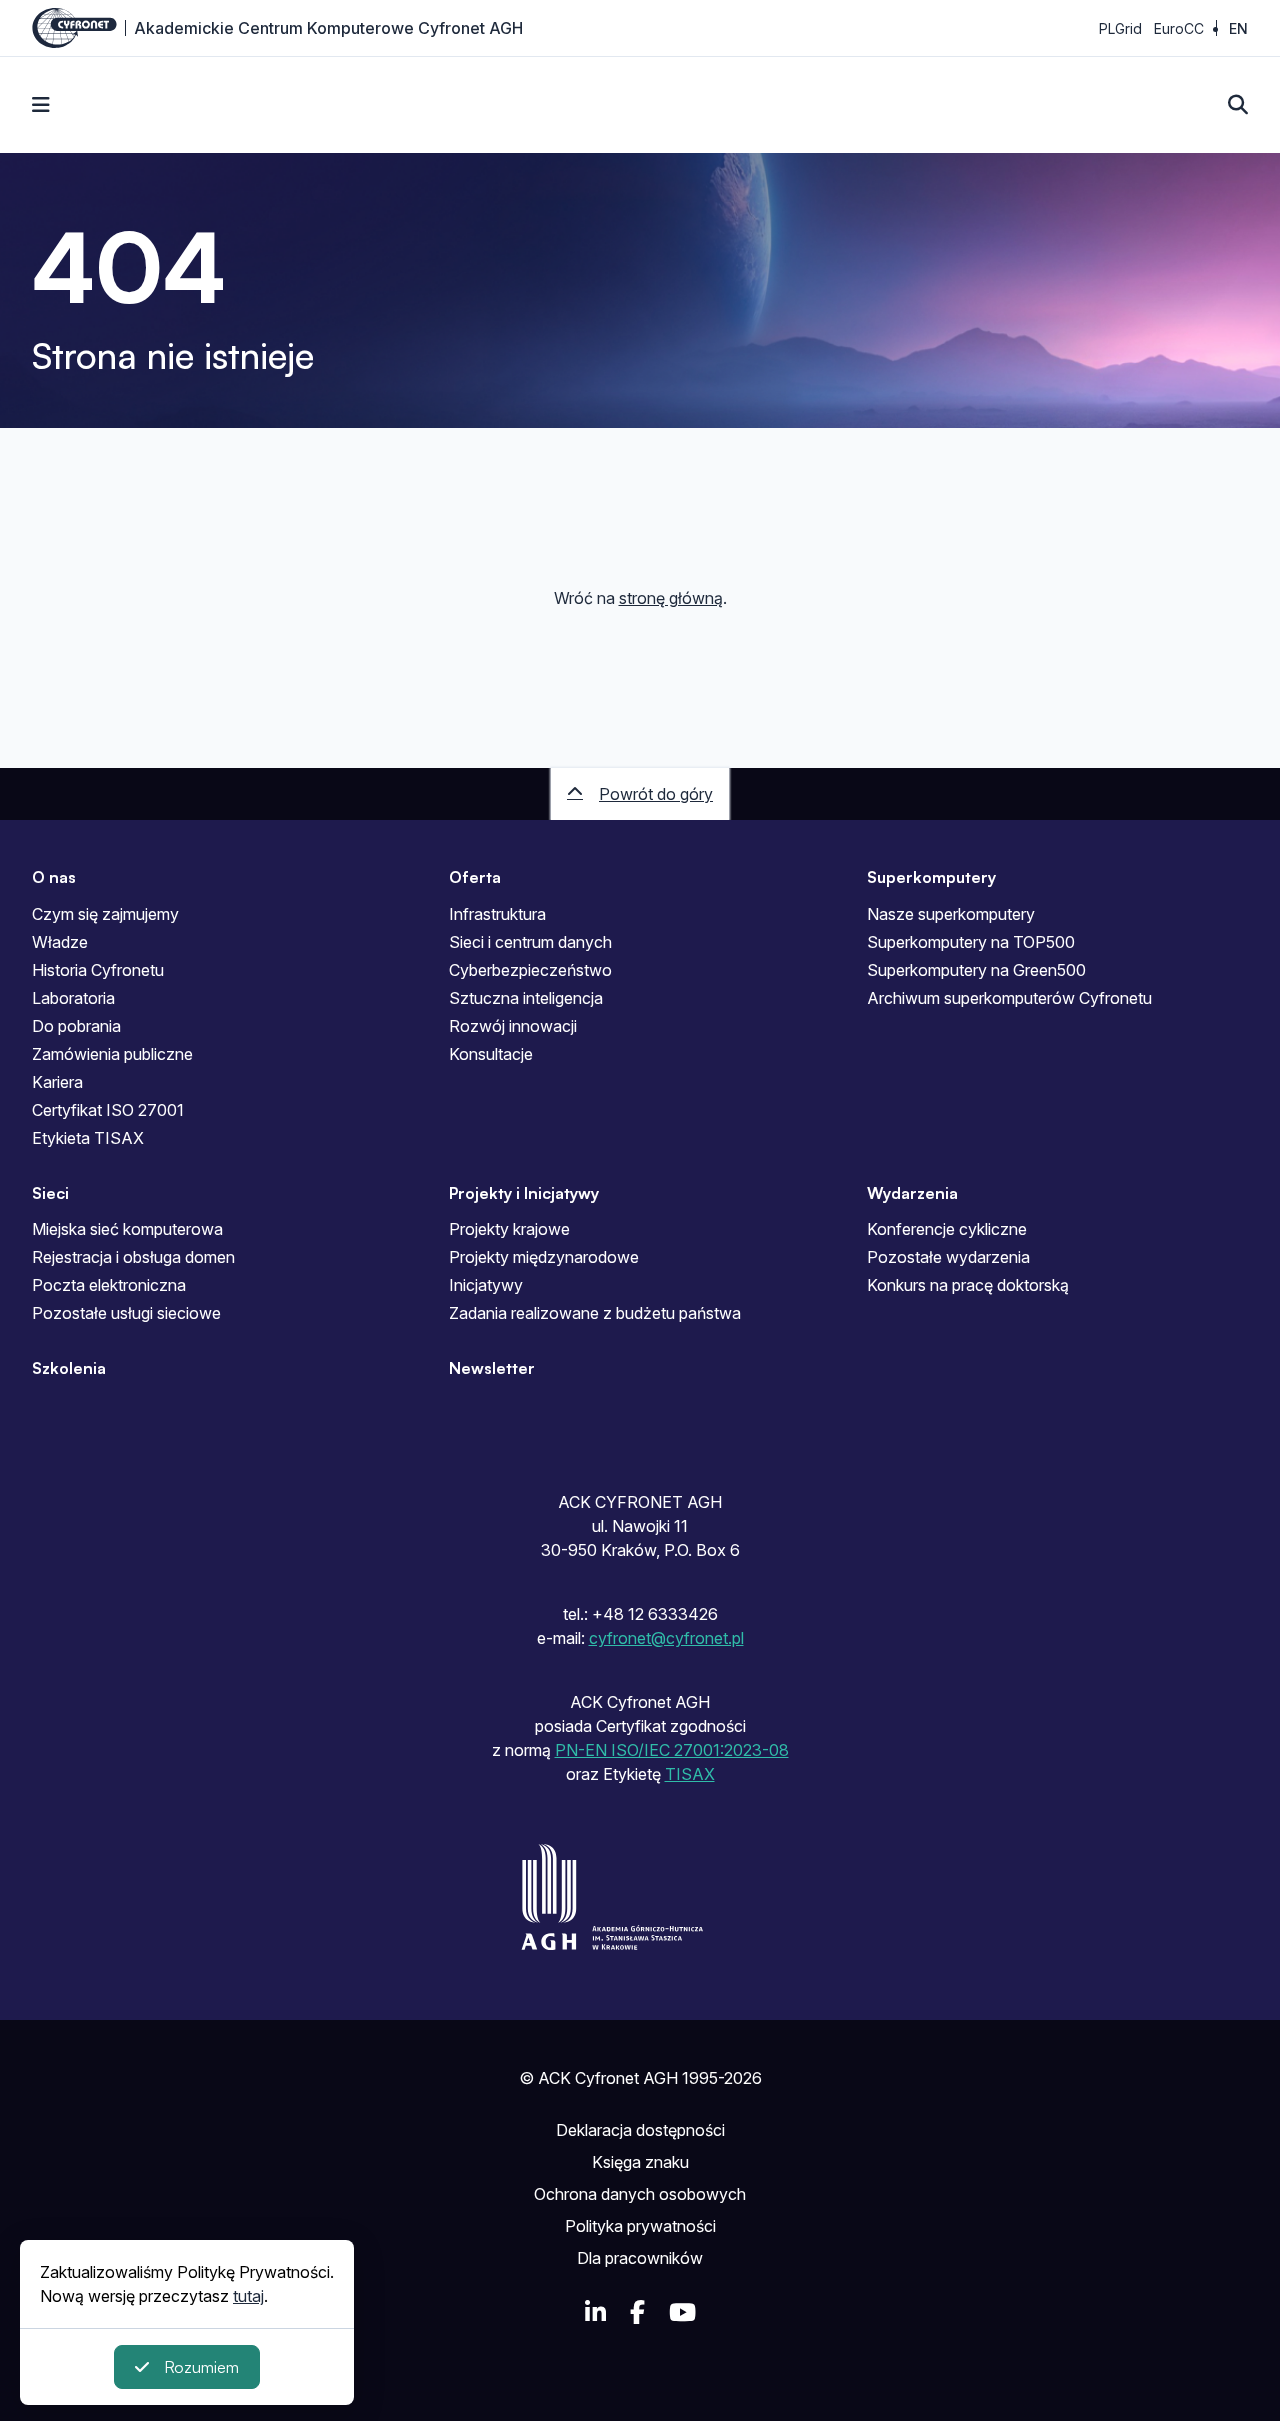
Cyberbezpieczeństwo (530, 970)
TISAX (690, 1774)
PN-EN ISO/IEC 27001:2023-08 (672, 1750)
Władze (60, 942)
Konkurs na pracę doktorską (968, 1285)
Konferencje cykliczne (947, 1229)
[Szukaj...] (1238, 105)
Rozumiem (201, 2367)
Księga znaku (640, 2162)
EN (1238, 28)
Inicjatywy (486, 1285)
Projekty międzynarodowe (544, 1257)
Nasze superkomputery (951, 914)
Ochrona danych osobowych (640, 2194)
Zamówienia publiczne (112, 1054)
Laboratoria (73, 998)
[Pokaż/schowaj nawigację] (41, 105)
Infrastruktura (497, 914)
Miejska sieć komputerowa (127, 1229)
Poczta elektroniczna (109, 1285)
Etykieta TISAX (88, 1138)
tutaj (248, 2296)
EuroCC (1179, 28)
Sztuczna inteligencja (526, 998)
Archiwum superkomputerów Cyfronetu (1009, 998)
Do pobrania (76, 1026)
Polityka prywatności (640, 2226)
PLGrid (1120, 28)
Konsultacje (491, 1054)
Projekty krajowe (509, 1229)
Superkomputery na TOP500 (971, 942)
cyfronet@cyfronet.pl (666, 1638)
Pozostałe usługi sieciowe (126, 1313)
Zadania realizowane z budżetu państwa (595, 1313)
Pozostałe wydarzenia (948, 1257)
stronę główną (671, 598)
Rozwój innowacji (513, 1026)
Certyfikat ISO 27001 (108, 1110)
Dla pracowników (640, 2258)
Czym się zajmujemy (105, 914)
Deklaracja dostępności (640, 2130)
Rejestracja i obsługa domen (133, 1257)
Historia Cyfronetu (98, 970)
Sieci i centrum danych (530, 942)
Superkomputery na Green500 (976, 970)
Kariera (57, 1082)
